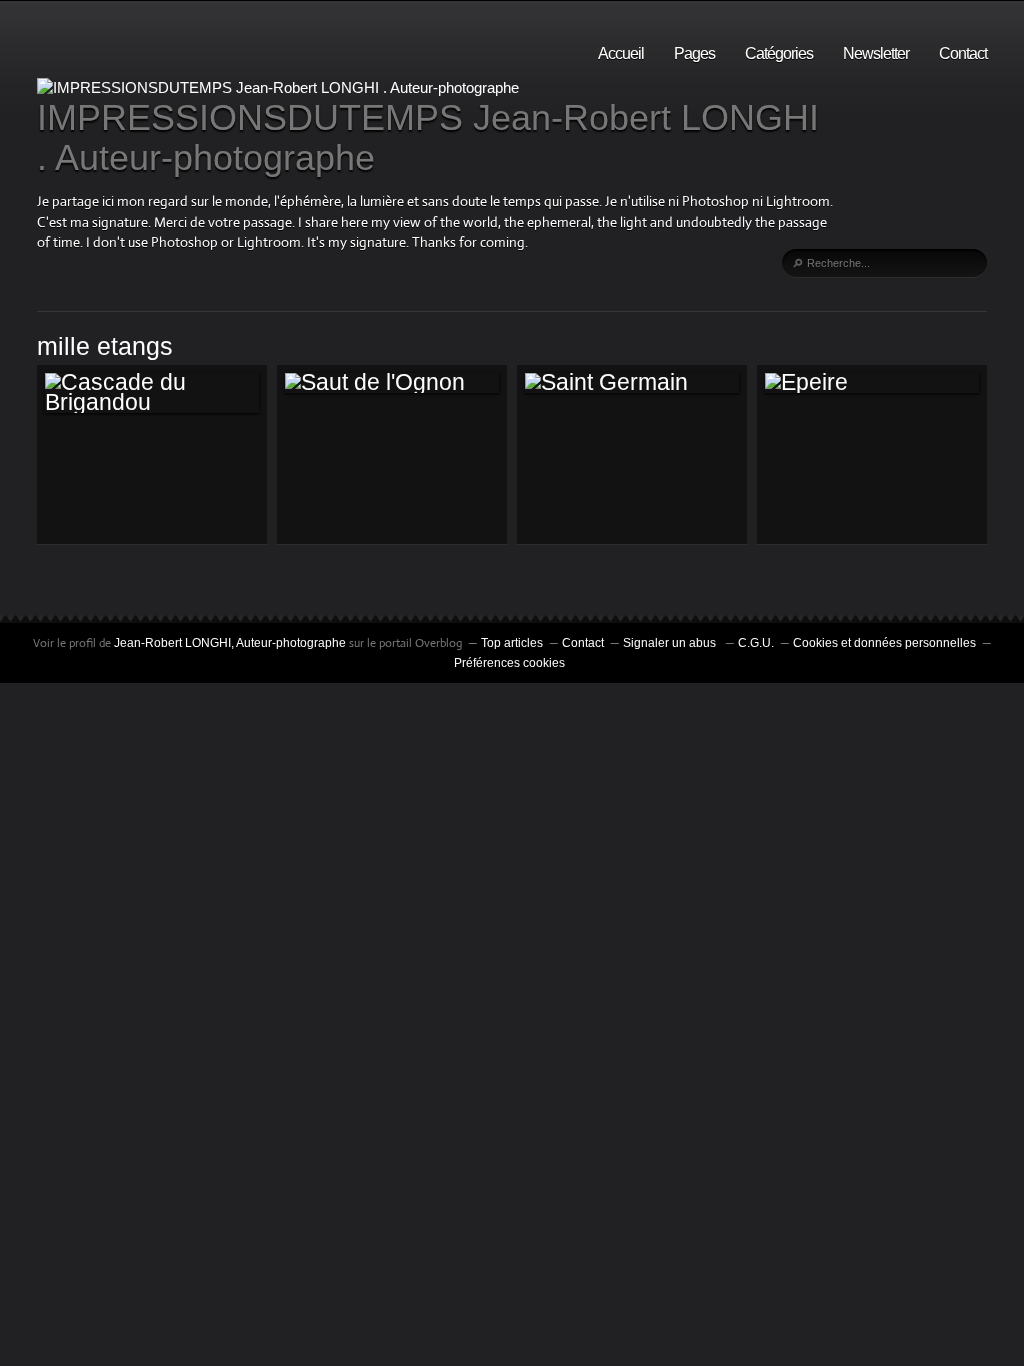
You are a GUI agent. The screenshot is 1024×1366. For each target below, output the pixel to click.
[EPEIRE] (872, 383)
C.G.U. (756, 643)
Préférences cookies (509, 663)
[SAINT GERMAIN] (632, 383)
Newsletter (876, 53)
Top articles (512, 643)
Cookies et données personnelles (884, 643)
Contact (963, 53)
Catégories (779, 53)
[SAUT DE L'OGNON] (392, 383)
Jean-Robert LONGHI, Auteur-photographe (231, 643)
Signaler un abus (671, 643)
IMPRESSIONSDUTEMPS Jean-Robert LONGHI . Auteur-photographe (428, 137)
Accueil (621, 53)
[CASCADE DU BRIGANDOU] (152, 393)
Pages (694, 53)
